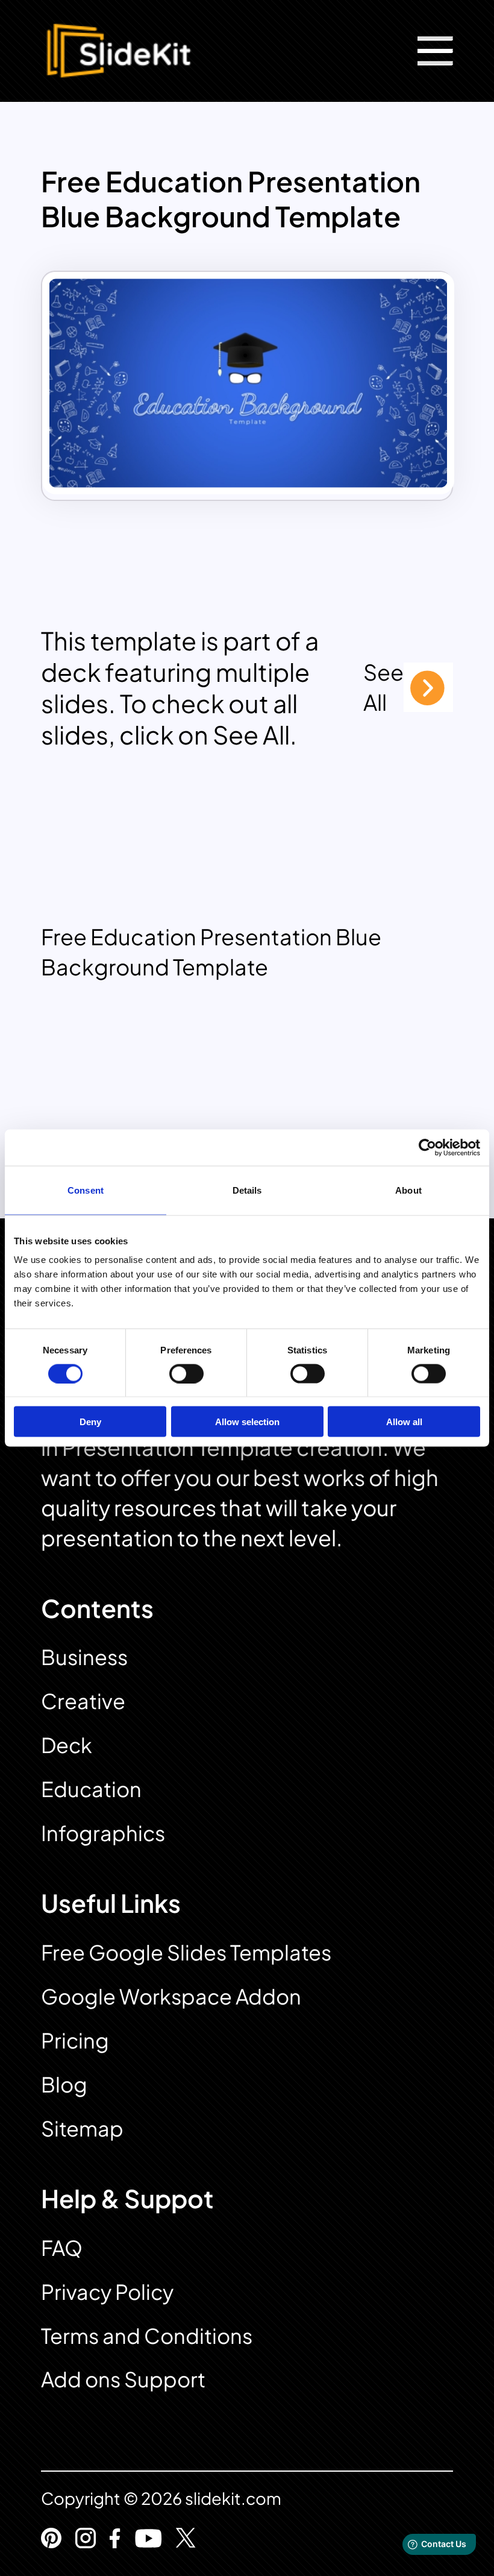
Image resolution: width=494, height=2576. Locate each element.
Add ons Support (123, 2379)
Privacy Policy (107, 2292)
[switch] (186, 1373)
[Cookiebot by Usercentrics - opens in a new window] (427, 1147)
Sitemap (82, 2128)
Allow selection (247, 1422)
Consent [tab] (86, 1190)
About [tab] (408, 1190)
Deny (90, 1422)
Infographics (103, 1833)
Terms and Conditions (147, 2336)
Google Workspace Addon (171, 1996)
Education (91, 1789)
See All (383, 687)
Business (84, 1657)
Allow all (404, 1422)
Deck (67, 1745)
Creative (83, 1701)
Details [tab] (247, 1190)
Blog (64, 2084)
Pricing (75, 2040)
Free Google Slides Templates (186, 1952)
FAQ (62, 2248)
